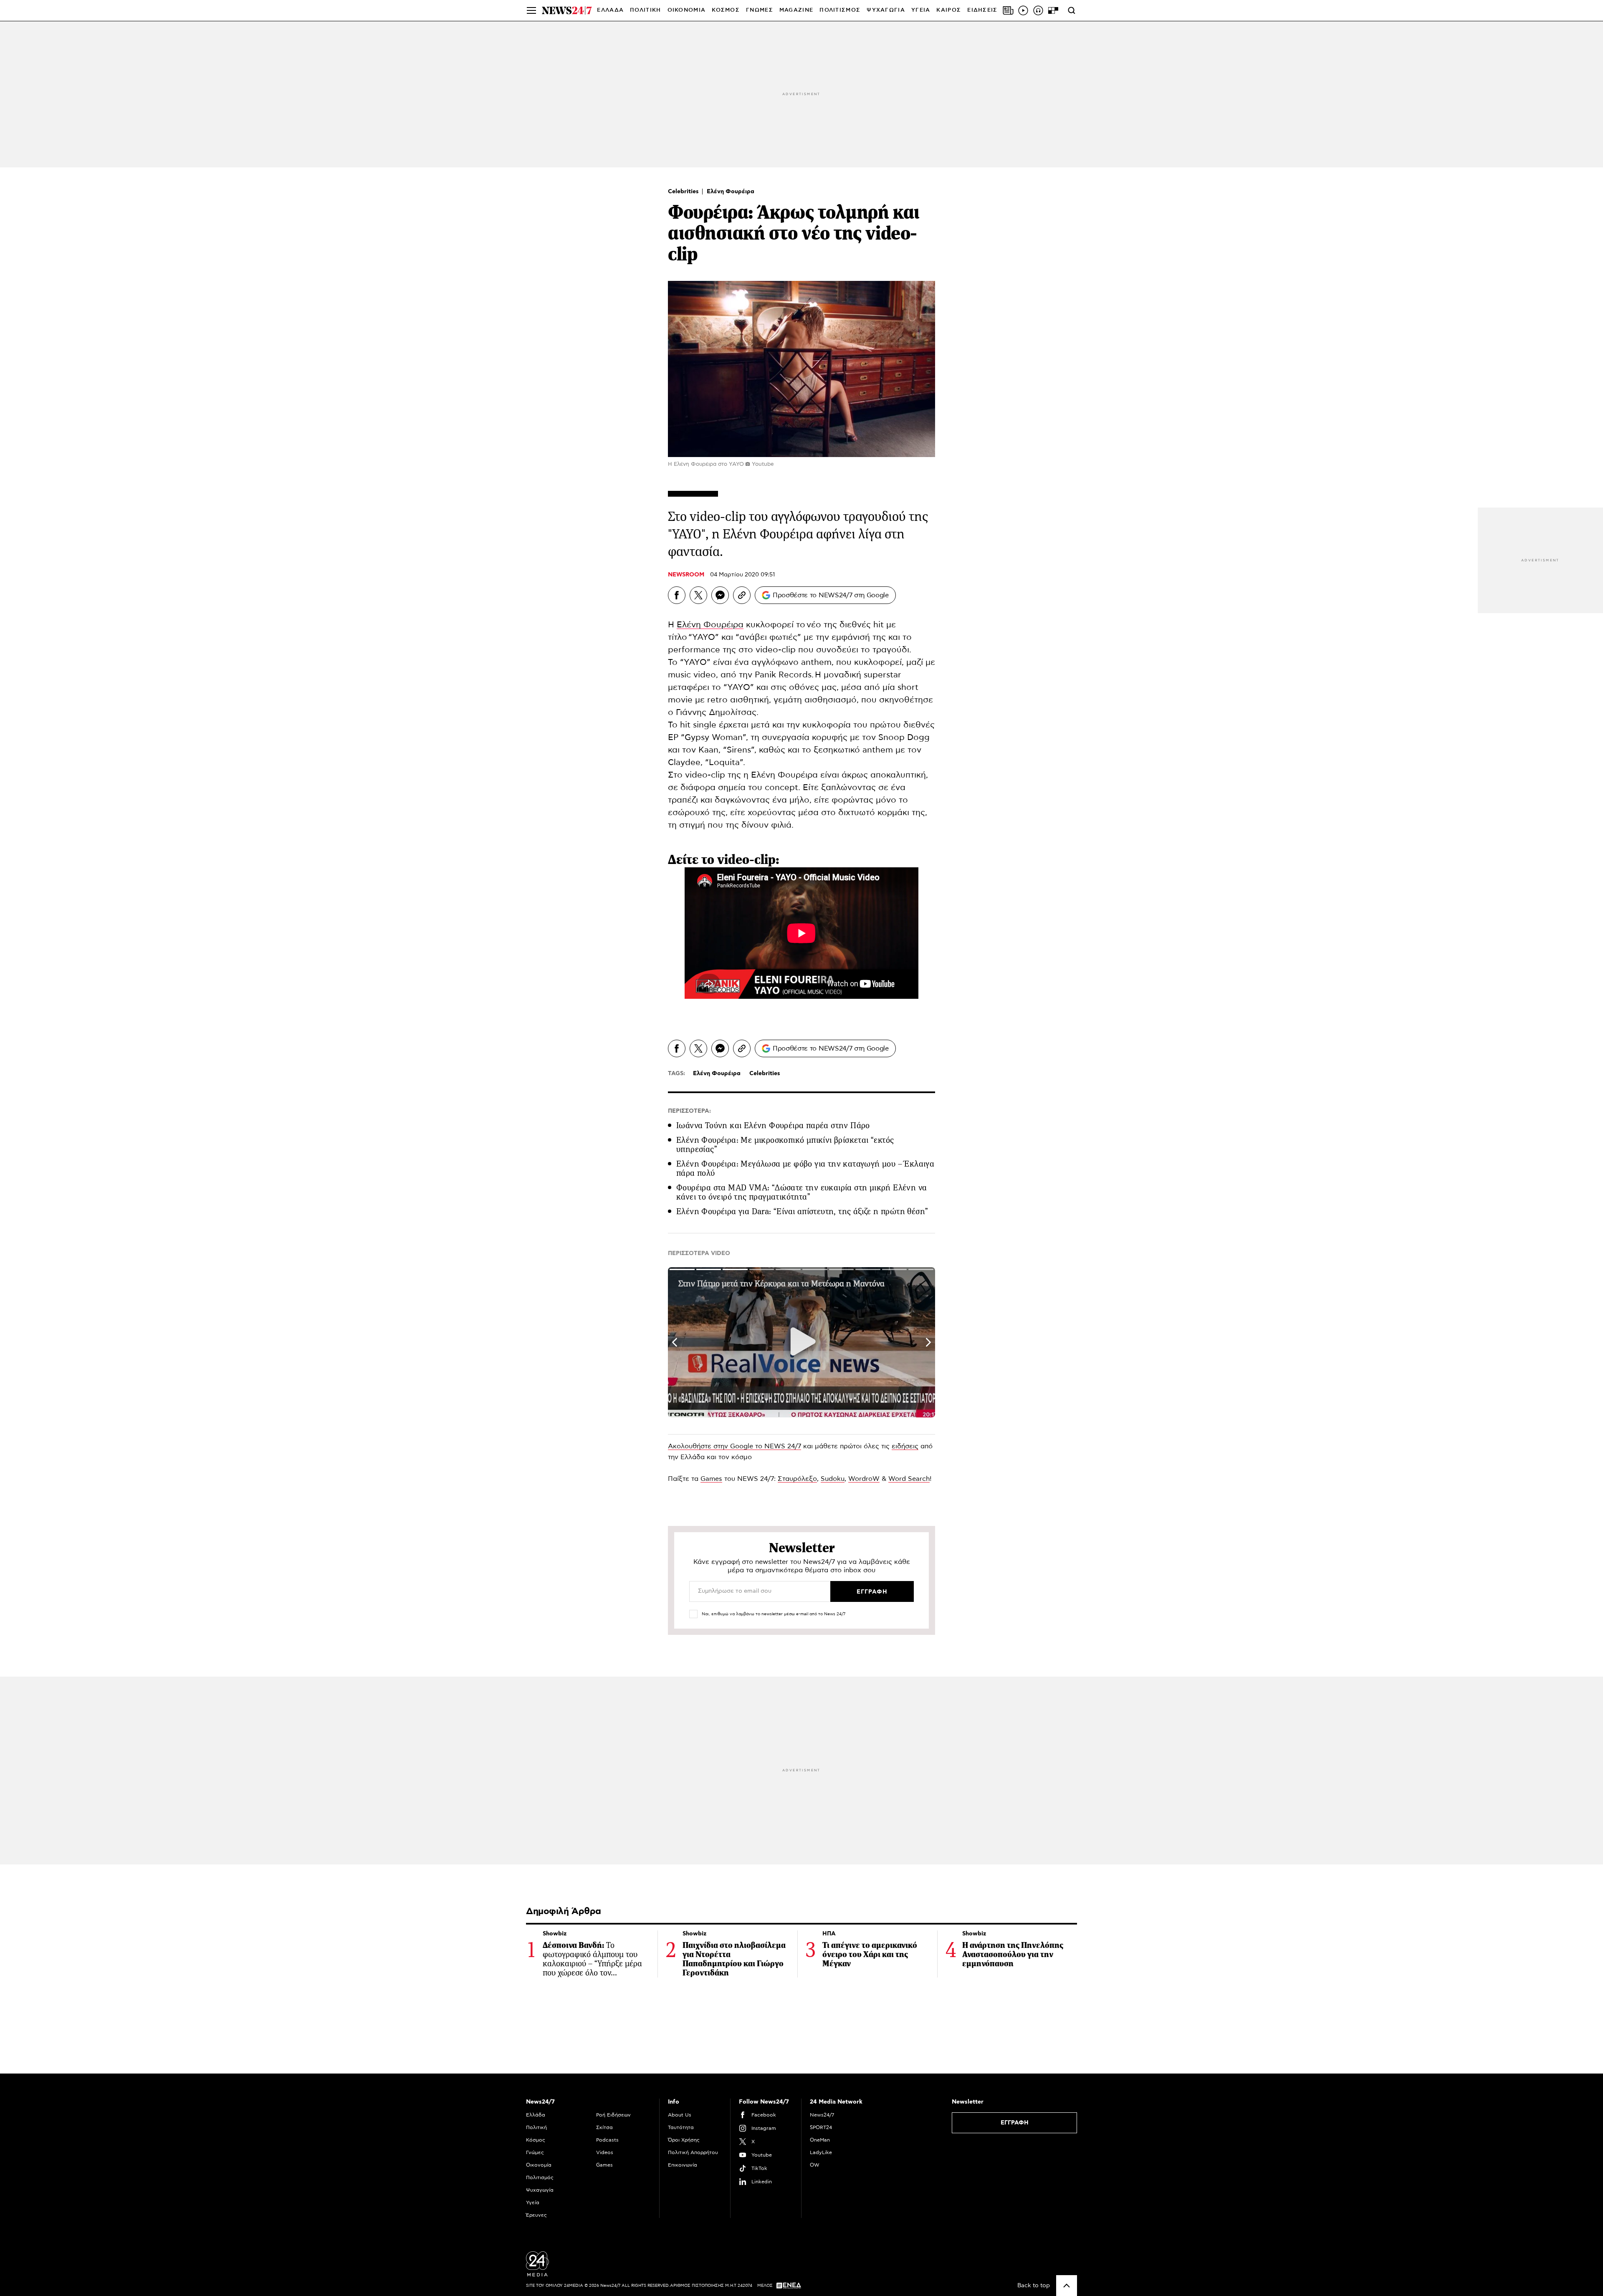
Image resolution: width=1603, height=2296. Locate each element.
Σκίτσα (604, 2127)
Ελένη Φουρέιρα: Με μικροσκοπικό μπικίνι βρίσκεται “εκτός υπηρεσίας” (785, 1145)
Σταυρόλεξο (797, 1479)
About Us (680, 2115)
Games (711, 1479)
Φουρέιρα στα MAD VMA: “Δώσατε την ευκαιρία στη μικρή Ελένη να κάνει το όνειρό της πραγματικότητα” (801, 1192)
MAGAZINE (796, 10)
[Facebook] (677, 595)
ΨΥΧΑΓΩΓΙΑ (886, 10)
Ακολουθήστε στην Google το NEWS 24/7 (734, 1446)
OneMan (820, 2140)
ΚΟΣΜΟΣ (726, 10)
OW (815, 2165)
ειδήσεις (905, 1446)
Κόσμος (536, 2140)
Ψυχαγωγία (540, 2190)
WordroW (864, 1479)
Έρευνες (536, 2215)
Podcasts (607, 2140)
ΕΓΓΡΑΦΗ (1015, 2123)
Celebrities (684, 192)
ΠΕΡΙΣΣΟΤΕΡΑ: (689, 1111)
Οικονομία (539, 2165)
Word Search (909, 1479)
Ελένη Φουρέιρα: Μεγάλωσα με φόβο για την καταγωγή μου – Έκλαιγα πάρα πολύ (805, 1168)
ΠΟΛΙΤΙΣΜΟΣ (840, 10)
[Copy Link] (742, 595)
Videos (605, 2152)
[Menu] (531, 10)
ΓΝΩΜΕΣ (760, 10)
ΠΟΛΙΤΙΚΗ (645, 10)
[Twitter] (698, 595)
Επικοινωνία (683, 2165)
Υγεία (533, 2203)
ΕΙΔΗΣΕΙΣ (982, 10)
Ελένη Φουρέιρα (731, 192)
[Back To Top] (1067, 2286)
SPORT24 (821, 2127)
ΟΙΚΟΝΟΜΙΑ (687, 10)
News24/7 (822, 2115)
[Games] (1053, 10)
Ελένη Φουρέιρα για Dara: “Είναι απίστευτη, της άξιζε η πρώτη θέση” (802, 1211)
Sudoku (833, 1479)
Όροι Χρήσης (684, 2140)
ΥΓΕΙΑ (921, 10)
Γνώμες (535, 2152)
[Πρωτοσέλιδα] (1008, 10)
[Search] (1072, 10)
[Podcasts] (1038, 10)
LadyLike (821, 2152)
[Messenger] (720, 595)
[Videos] (1023, 10)
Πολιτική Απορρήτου (693, 2152)
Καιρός (949, 10)
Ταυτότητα (681, 2127)
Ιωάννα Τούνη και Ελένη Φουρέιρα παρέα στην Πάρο (773, 1125)
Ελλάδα (536, 2115)
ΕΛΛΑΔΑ (610, 10)
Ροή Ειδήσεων (613, 2115)
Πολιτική (536, 2127)
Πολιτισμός (540, 2177)
